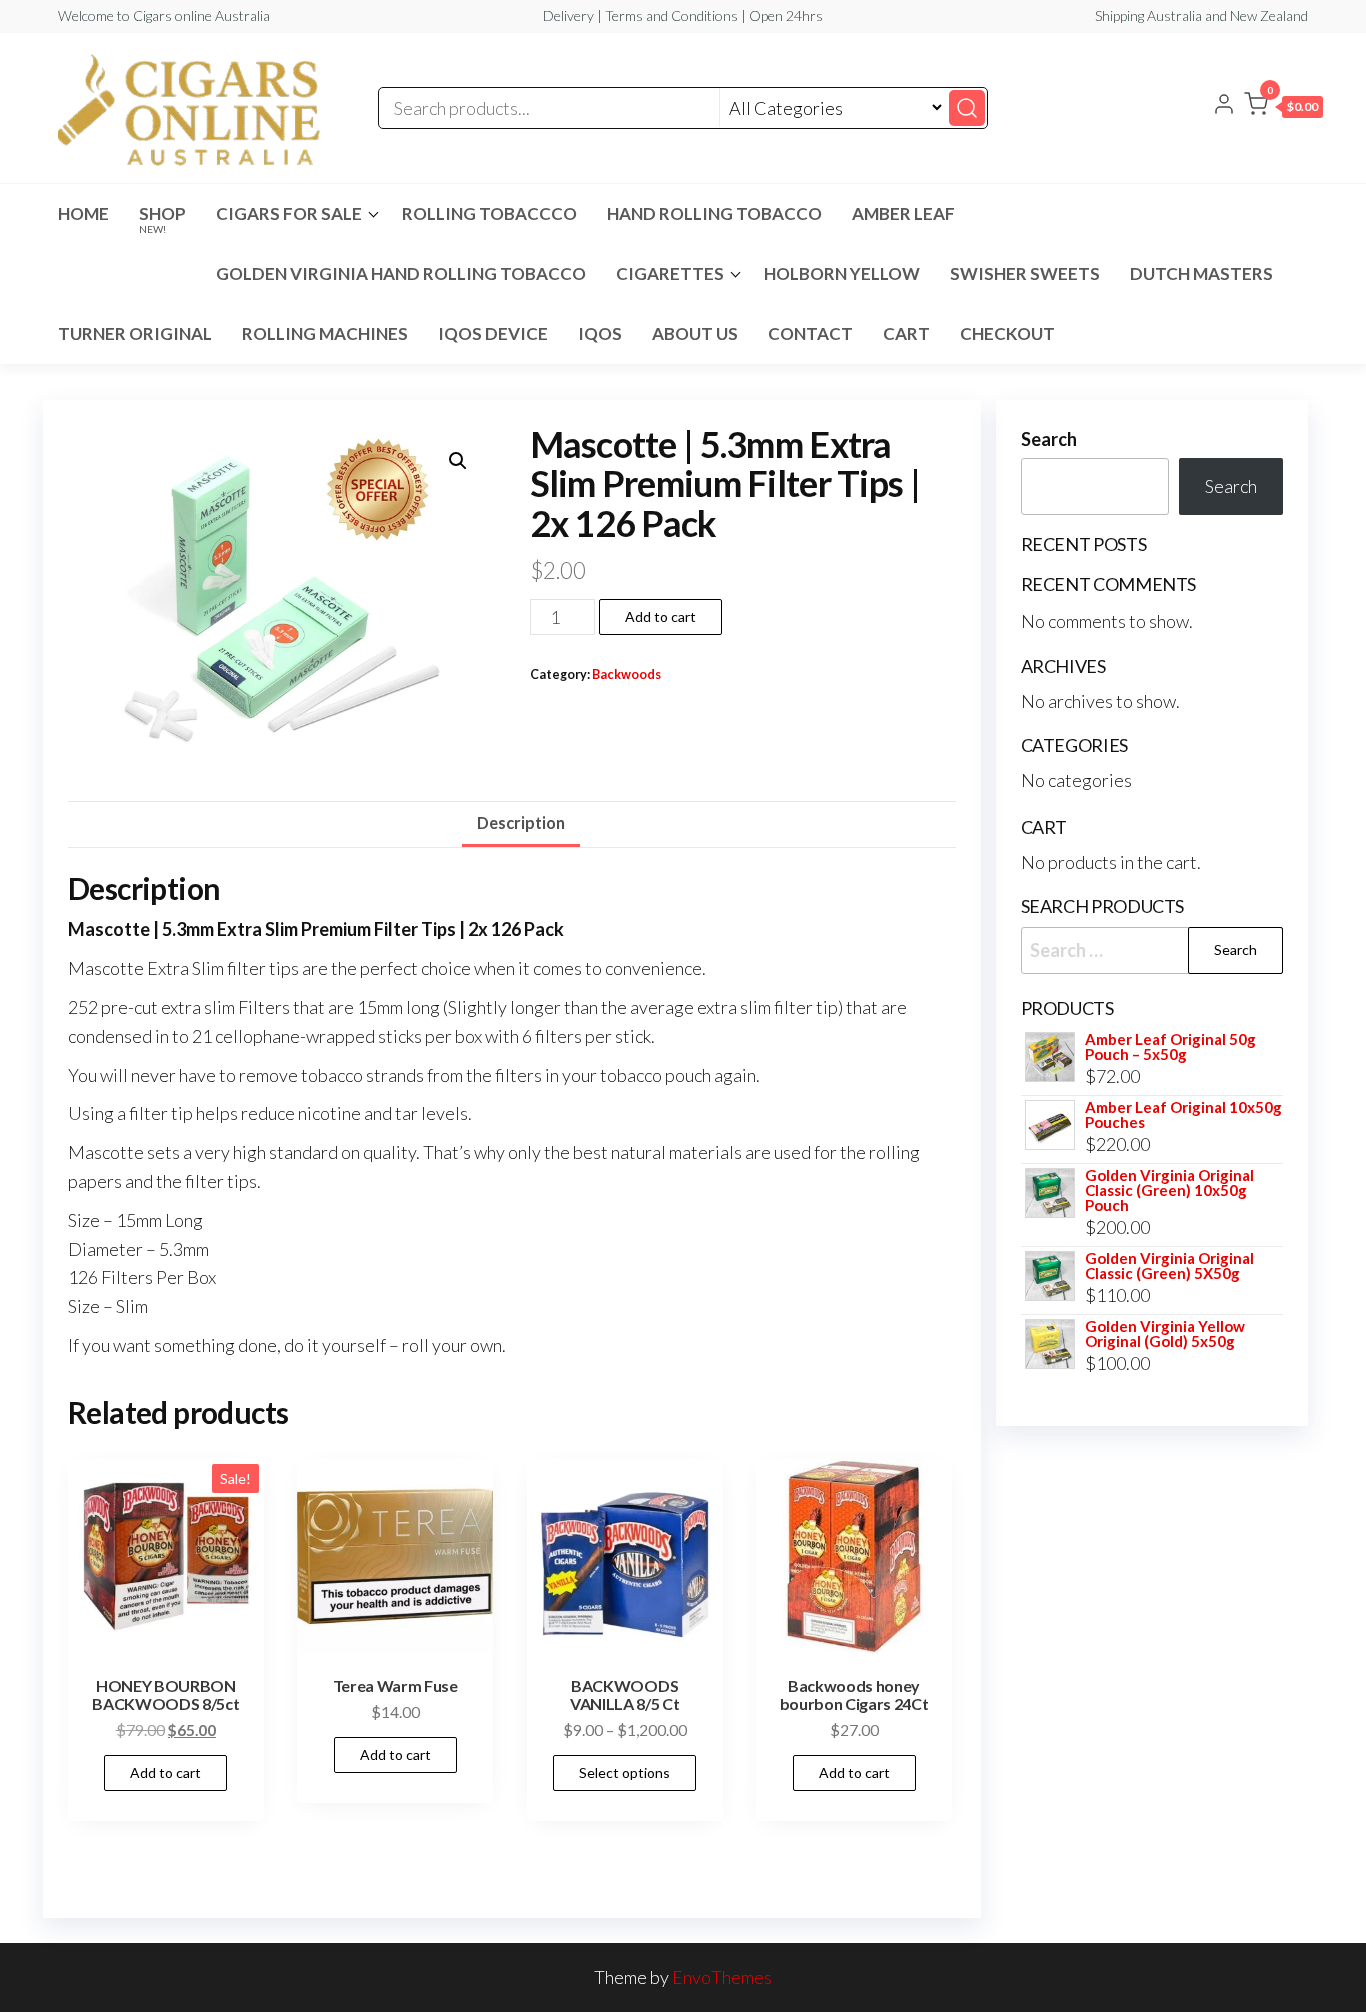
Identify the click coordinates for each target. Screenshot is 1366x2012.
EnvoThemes (722, 1977)
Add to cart (660, 616)
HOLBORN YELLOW (842, 273)
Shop (162, 219)
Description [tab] (521, 822)
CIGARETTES (670, 273)
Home (83, 213)
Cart (906, 333)
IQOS (600, 333)
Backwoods (626, 674)
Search (1049, 439)
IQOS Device (493, 333)
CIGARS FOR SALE (289, 213)
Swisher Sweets (1025, 273)
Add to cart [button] (165, 1772)
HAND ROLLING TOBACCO (714, 213)
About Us (695, 333)
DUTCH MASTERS (1201, 273)
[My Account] (1224, 106)
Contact (810, 333)
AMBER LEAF (903, 213)
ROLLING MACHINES (325, 333)
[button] (1283, 108)
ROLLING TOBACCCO (489, 213)
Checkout (1007, 333)
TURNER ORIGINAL (135, 333)
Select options (624, 1772)
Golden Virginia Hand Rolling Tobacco (401, 273)
